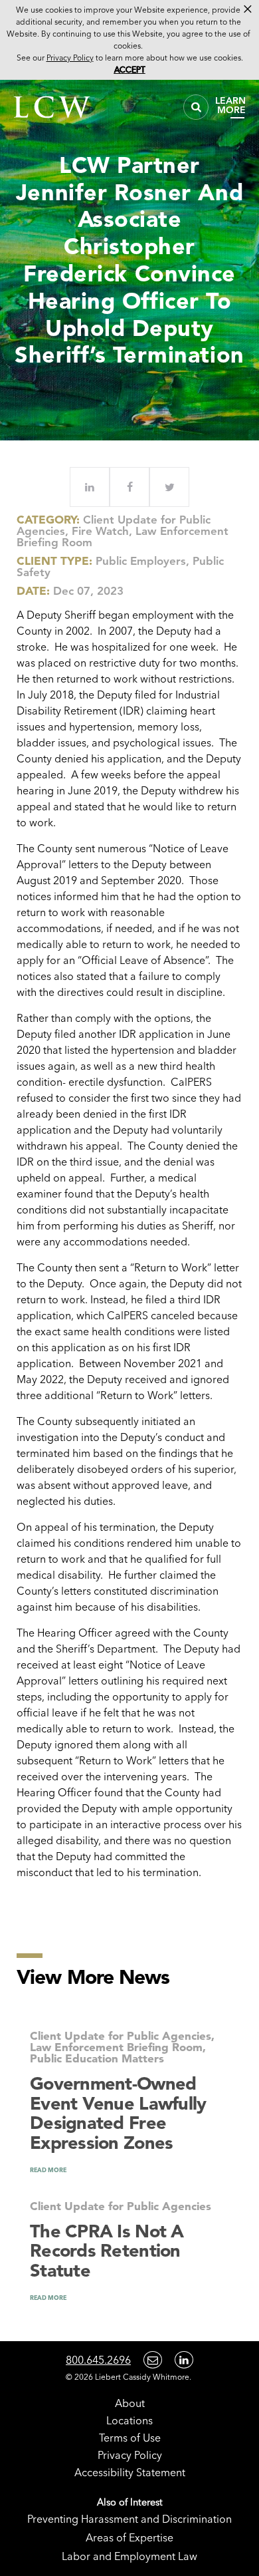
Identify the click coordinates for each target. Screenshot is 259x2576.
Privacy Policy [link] (70, 58)
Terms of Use (130, 2438)
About (130, 2403)
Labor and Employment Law (129, 2556)
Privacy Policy (130, 2455)
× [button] (248, 9)
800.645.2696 (98, 2360)
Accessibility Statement (130, 2472)
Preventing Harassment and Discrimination (129, 2519)
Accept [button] (130, 70)
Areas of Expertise (129, 2537)
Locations (129, 2420)
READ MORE (48, 2170)
